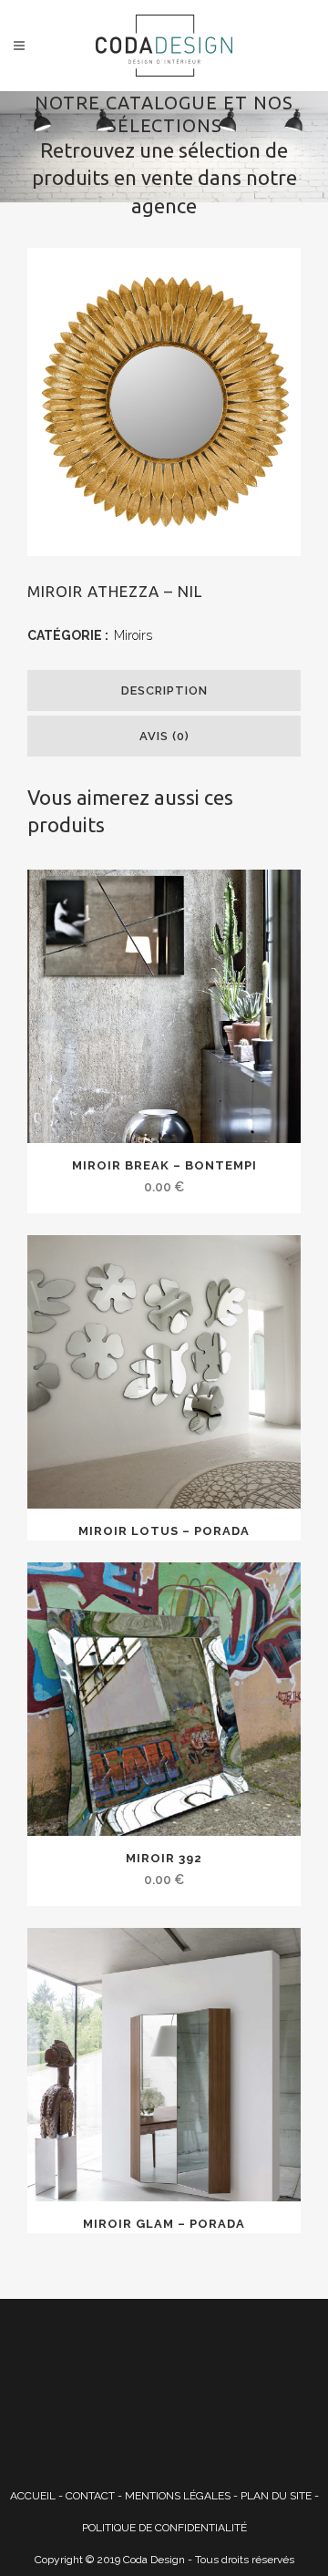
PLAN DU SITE (276, 2496)
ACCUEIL (33, 2496)
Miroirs (133, 635)
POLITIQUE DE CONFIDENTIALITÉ (164, 2528)
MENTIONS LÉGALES (178, 2496)
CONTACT (90, 2496)
